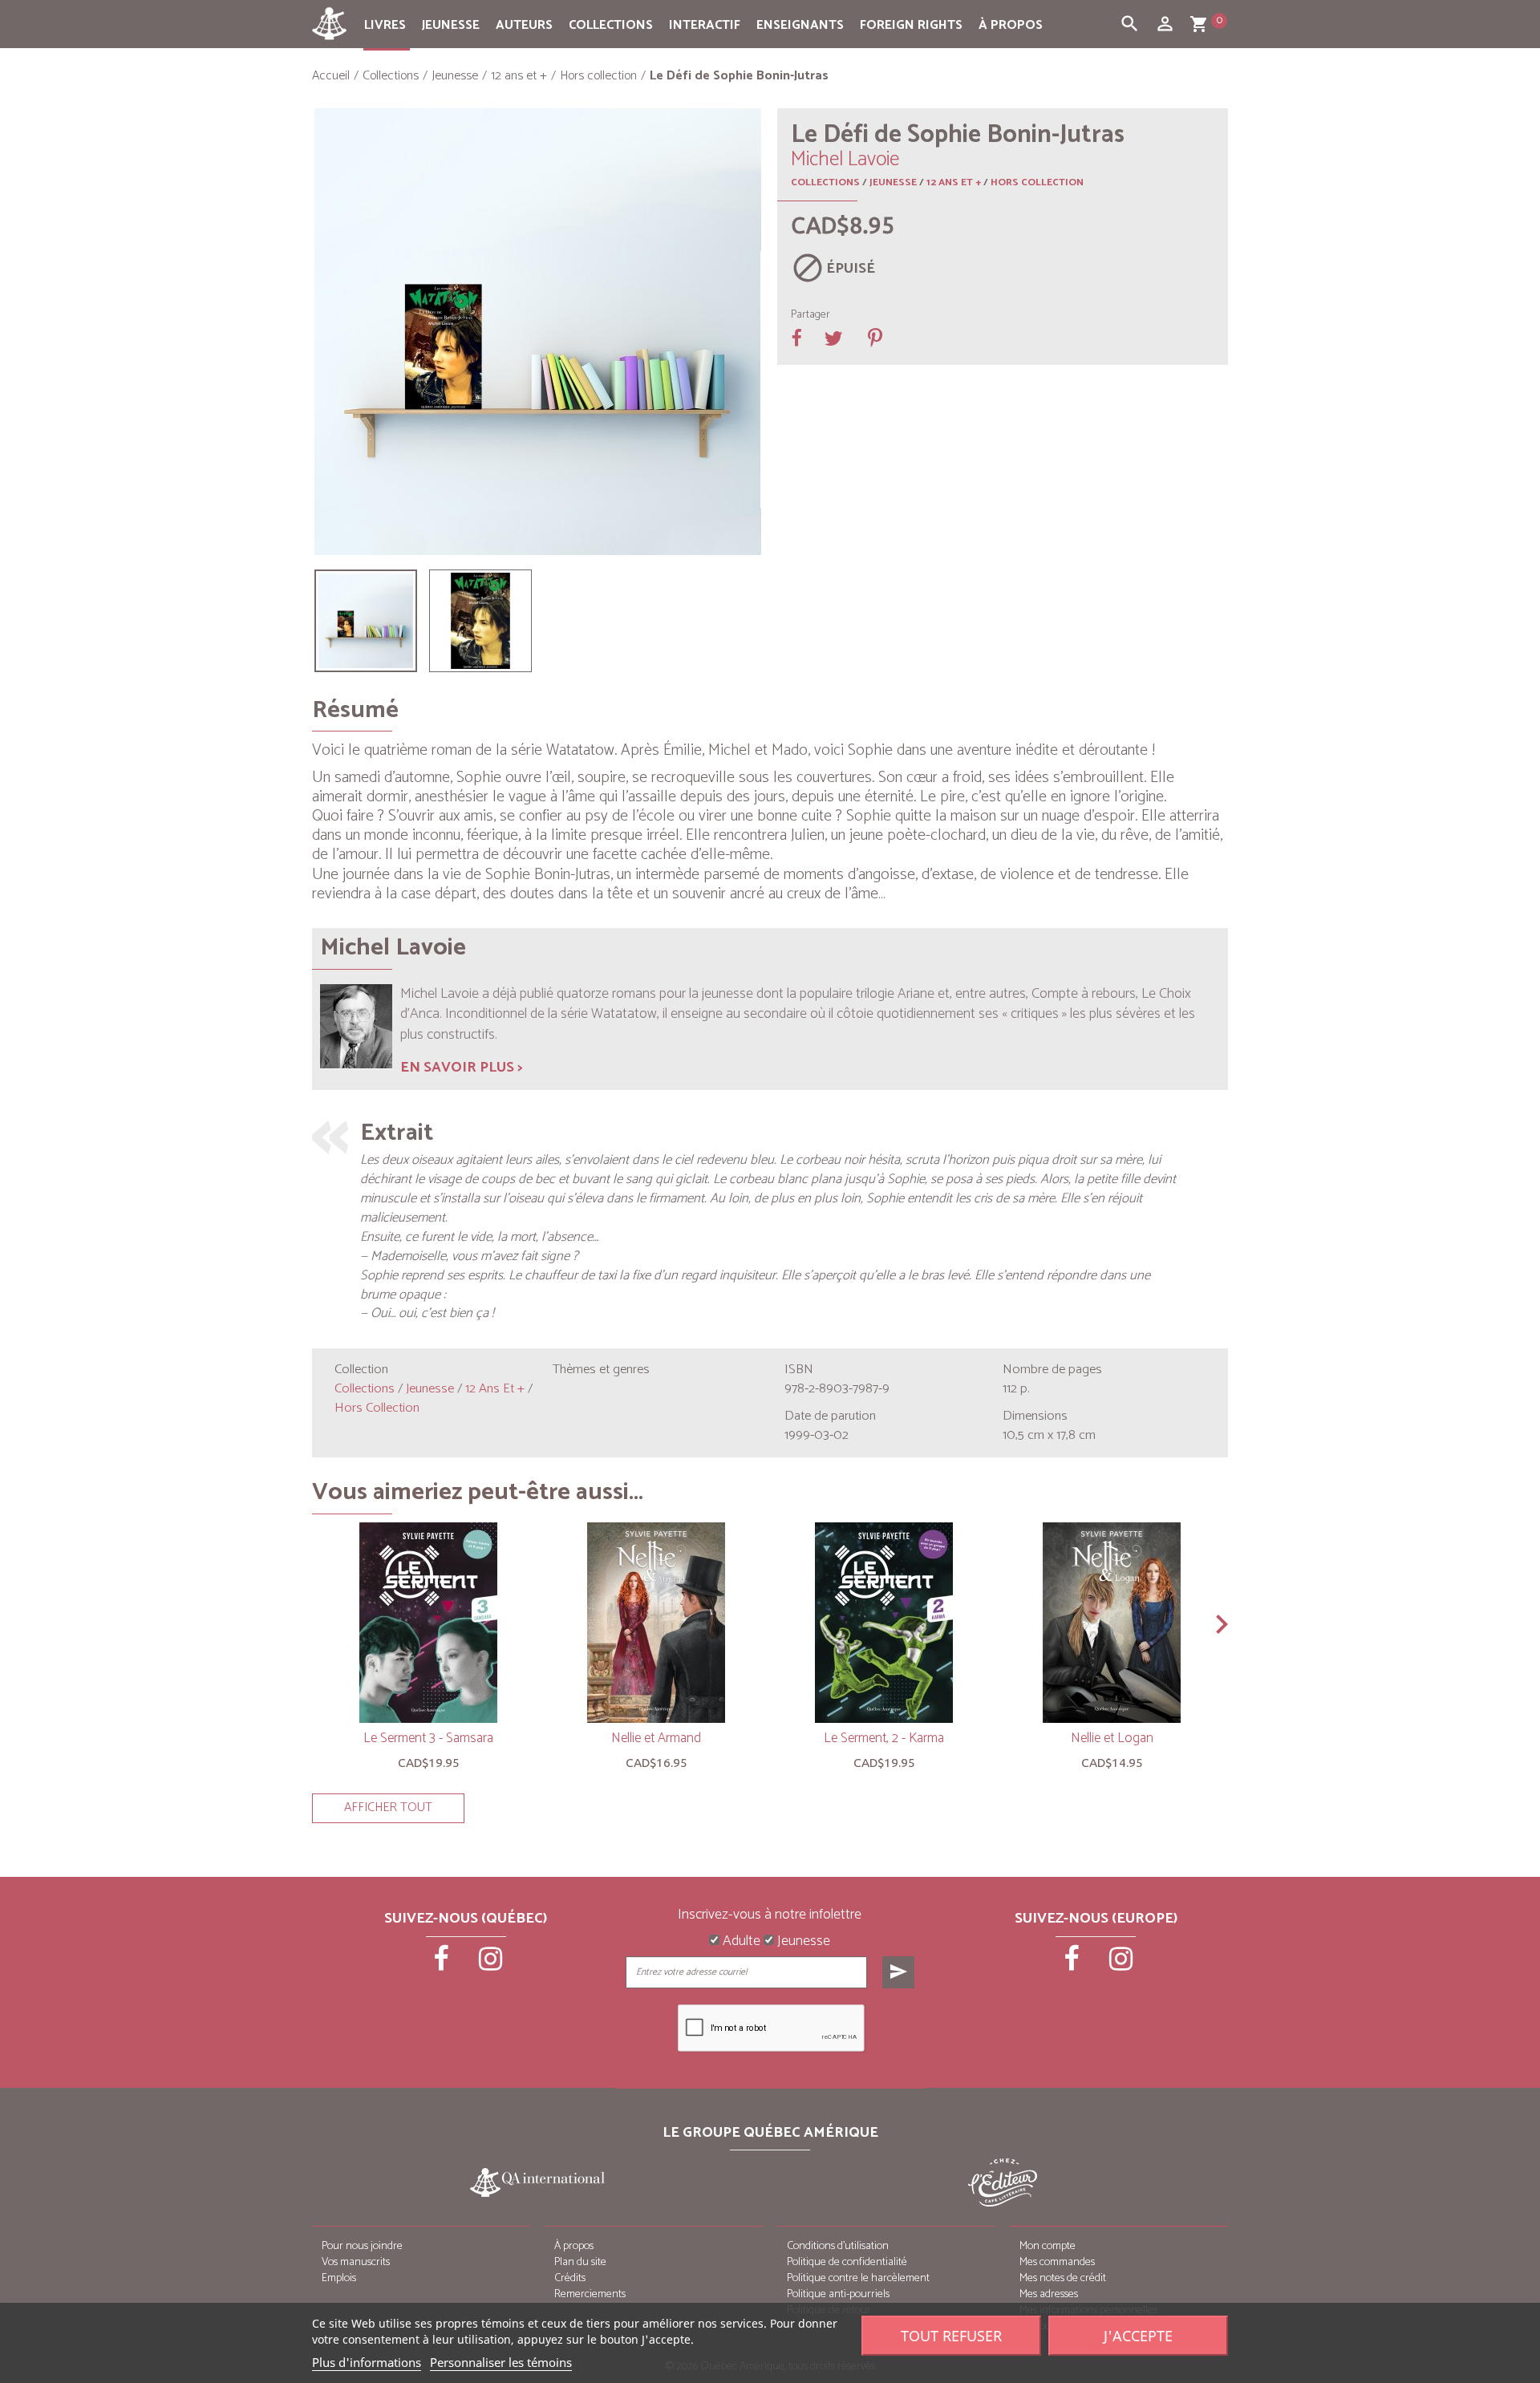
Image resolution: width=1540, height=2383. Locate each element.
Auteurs (524, 25)
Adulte (740, 1942)
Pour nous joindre (362, 2246)
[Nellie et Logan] (1112, 1623)
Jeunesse (451, 25)
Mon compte (1048, 2246)
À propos (1011, 25)
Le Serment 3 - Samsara (428, 1738)
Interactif (705, 25)
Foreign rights (911, 25)
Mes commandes (1057, 2262)
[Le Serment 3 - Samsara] (428, 1623)
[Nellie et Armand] (656, 1623)
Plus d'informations (367, 2362)
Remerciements (590, 2294)
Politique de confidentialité (847, 2262)
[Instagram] (491, 1964)
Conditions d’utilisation (838, 2246)
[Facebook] (443, 1964)
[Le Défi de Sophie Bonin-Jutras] (366, 621)
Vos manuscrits (356, 2262)
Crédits (570, 2278)
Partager (811, 315)
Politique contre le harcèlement (858, 2278)
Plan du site (580, 2262)
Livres (385, 25)
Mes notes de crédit (1063, 2278)
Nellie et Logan (1112, 1738)
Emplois (339, 2278)
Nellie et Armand (656, 1738)
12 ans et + (954, 182)
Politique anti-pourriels (838, 2294)
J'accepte (1138, 2336)
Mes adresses (1049, 2294)
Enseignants (800, 25)
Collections (611, 25)
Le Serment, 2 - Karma (884, 1738)
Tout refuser (951, 2336)
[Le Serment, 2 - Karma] (884, 1623)
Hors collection (1037, 182)
